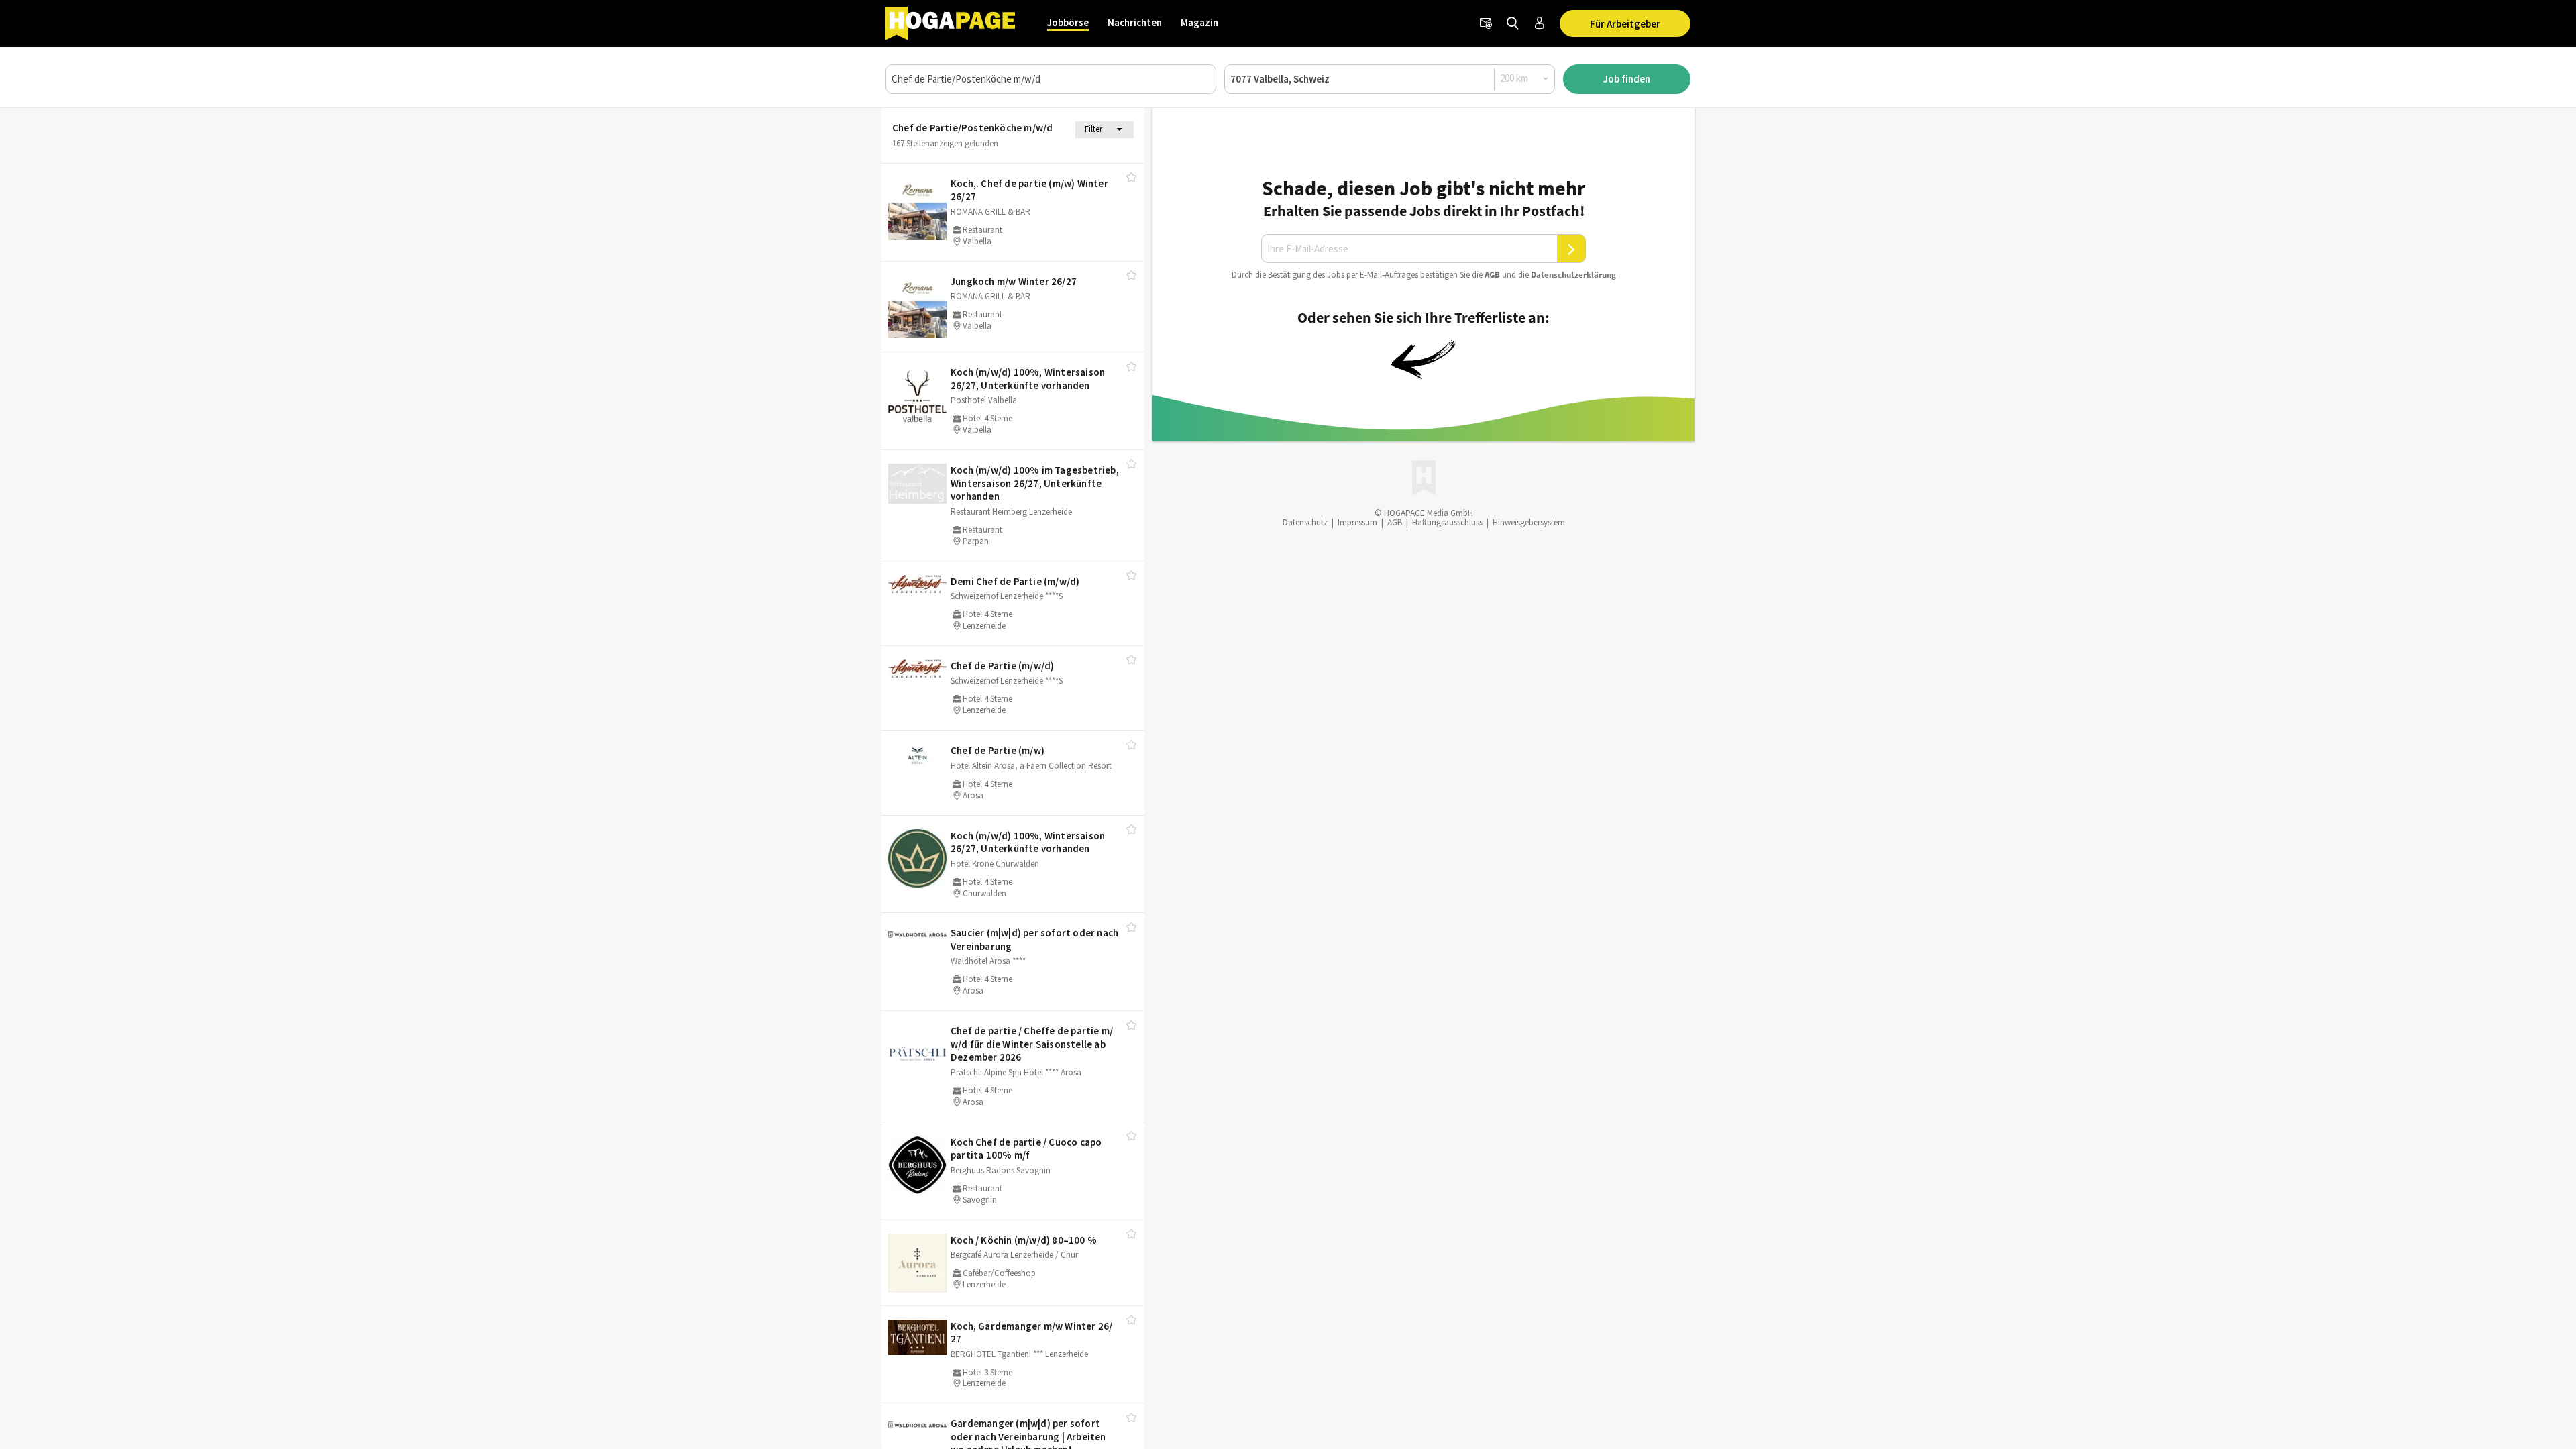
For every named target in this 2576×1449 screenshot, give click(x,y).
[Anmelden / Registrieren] (1540, 23)
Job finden (1627, 79)
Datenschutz (1305, 522)
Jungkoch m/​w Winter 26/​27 (1014, 281)
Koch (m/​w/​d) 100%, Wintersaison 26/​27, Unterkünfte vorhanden (1028, 379)
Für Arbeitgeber (1625, 24)
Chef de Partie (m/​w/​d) (1002, 666)
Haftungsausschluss (1447, 522)
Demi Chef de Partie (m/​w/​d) (1015, 581)
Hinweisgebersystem (1529, 522)
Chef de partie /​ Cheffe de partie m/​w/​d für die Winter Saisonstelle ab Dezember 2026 (1032, 1044)
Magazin (1199, 22)
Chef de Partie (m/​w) (998, 750)
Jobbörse (1068, 22)
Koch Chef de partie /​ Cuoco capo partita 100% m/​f (1026, 1149)
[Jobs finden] (1513, 23)
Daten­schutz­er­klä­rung (1573, 275)
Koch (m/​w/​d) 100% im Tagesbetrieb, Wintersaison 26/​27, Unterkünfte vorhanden (1035, 483)
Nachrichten (1135, 22)
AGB (1492, 275)
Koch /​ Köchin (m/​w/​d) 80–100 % (1024, 1240)
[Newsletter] (1486, 23)
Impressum (1357, 522)
